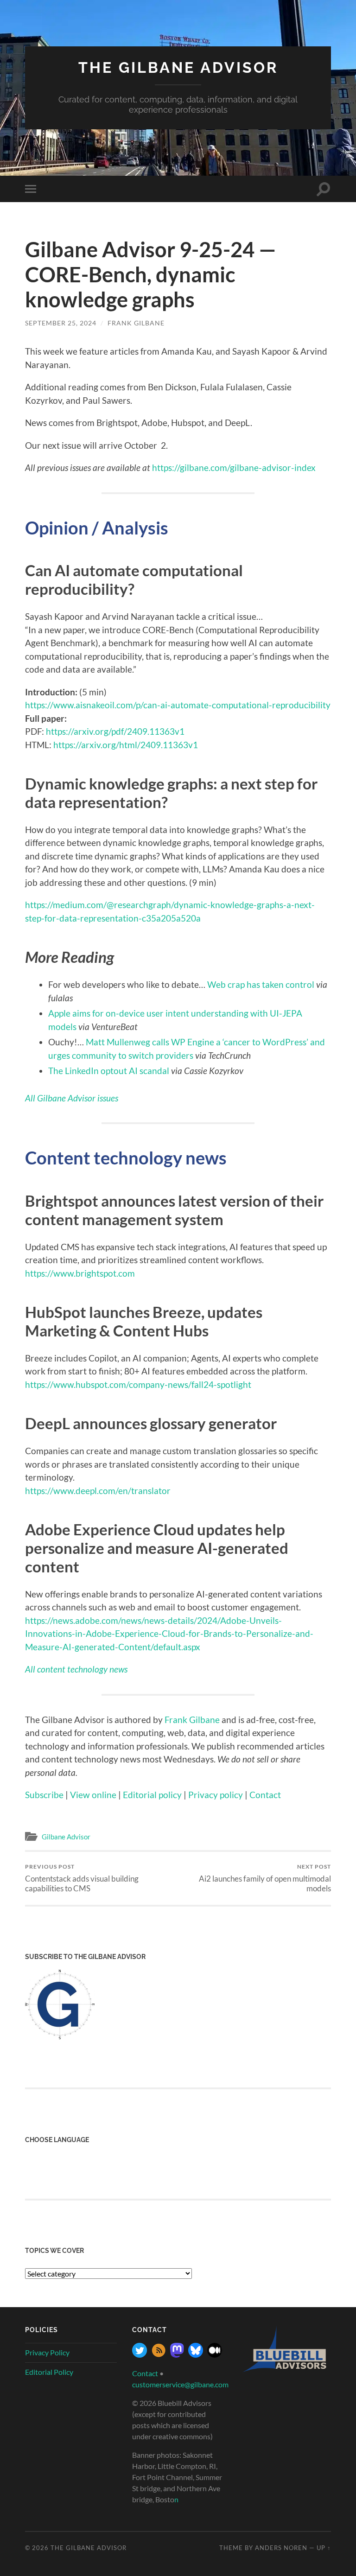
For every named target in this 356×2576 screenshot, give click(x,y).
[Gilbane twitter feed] (140, 2355)
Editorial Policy (49, 2372)
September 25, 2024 (61, 323)
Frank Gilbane (136, 323)
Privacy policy (216, 1795)
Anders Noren (281, 2548)
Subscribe (44, 1795)
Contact (265, 1795)
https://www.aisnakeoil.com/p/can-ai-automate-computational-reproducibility (178, 705)
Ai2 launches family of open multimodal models (265, 1878)
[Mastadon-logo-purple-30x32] (177, 2355)
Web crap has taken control (261, 984)
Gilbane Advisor (66, 1837)
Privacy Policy (47, 2352)
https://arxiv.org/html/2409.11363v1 (126, 745)
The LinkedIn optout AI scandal (109, 1071)
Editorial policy (152, 1795)
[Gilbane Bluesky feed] (196, 2355)
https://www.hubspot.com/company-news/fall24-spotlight (138, 1384)
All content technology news (76, 1669)
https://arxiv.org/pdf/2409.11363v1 (115, 731)
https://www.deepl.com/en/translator (98, 1491)
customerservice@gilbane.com (180, 2384)
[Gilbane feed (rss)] (159, 2355)
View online (93, 1795)
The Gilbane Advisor (178, 67)
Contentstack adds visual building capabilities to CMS (82, 1878)
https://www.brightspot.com (80, 1273)
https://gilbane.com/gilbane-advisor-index (234, 467)
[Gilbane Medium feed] (215, 2355)
